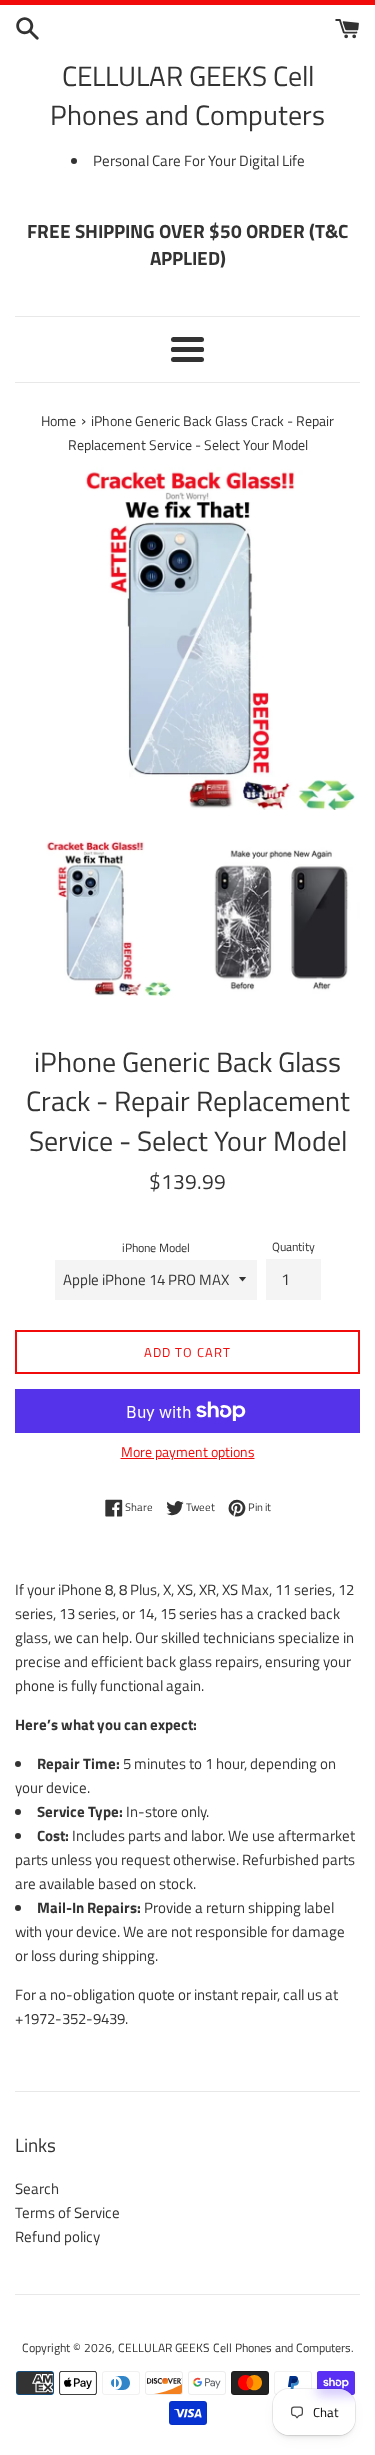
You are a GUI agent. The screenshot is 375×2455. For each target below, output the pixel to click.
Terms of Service (67, 2212)
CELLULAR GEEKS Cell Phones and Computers (187, 95)
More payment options (188, 1451)
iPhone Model (156, 1247)
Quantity (293, 1246)
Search (37, 2188)
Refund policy (57, 2236)
